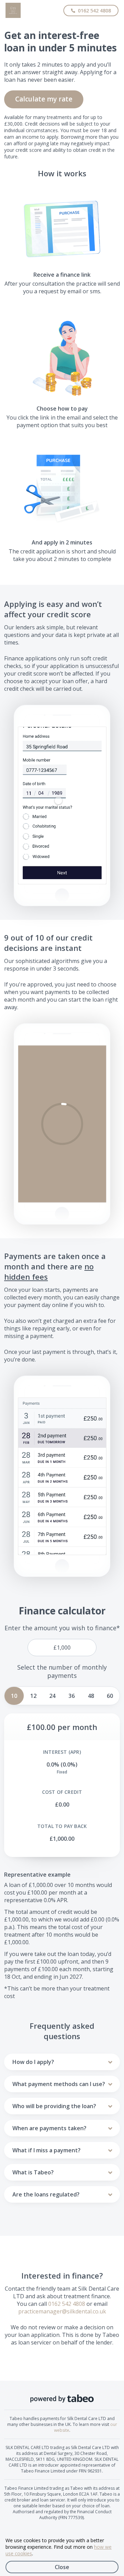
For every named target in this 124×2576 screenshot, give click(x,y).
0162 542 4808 (67, 2304)
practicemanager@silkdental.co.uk (62, 2311)
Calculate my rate (44, 99)
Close (62, 2567)
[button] (62, 1124)
